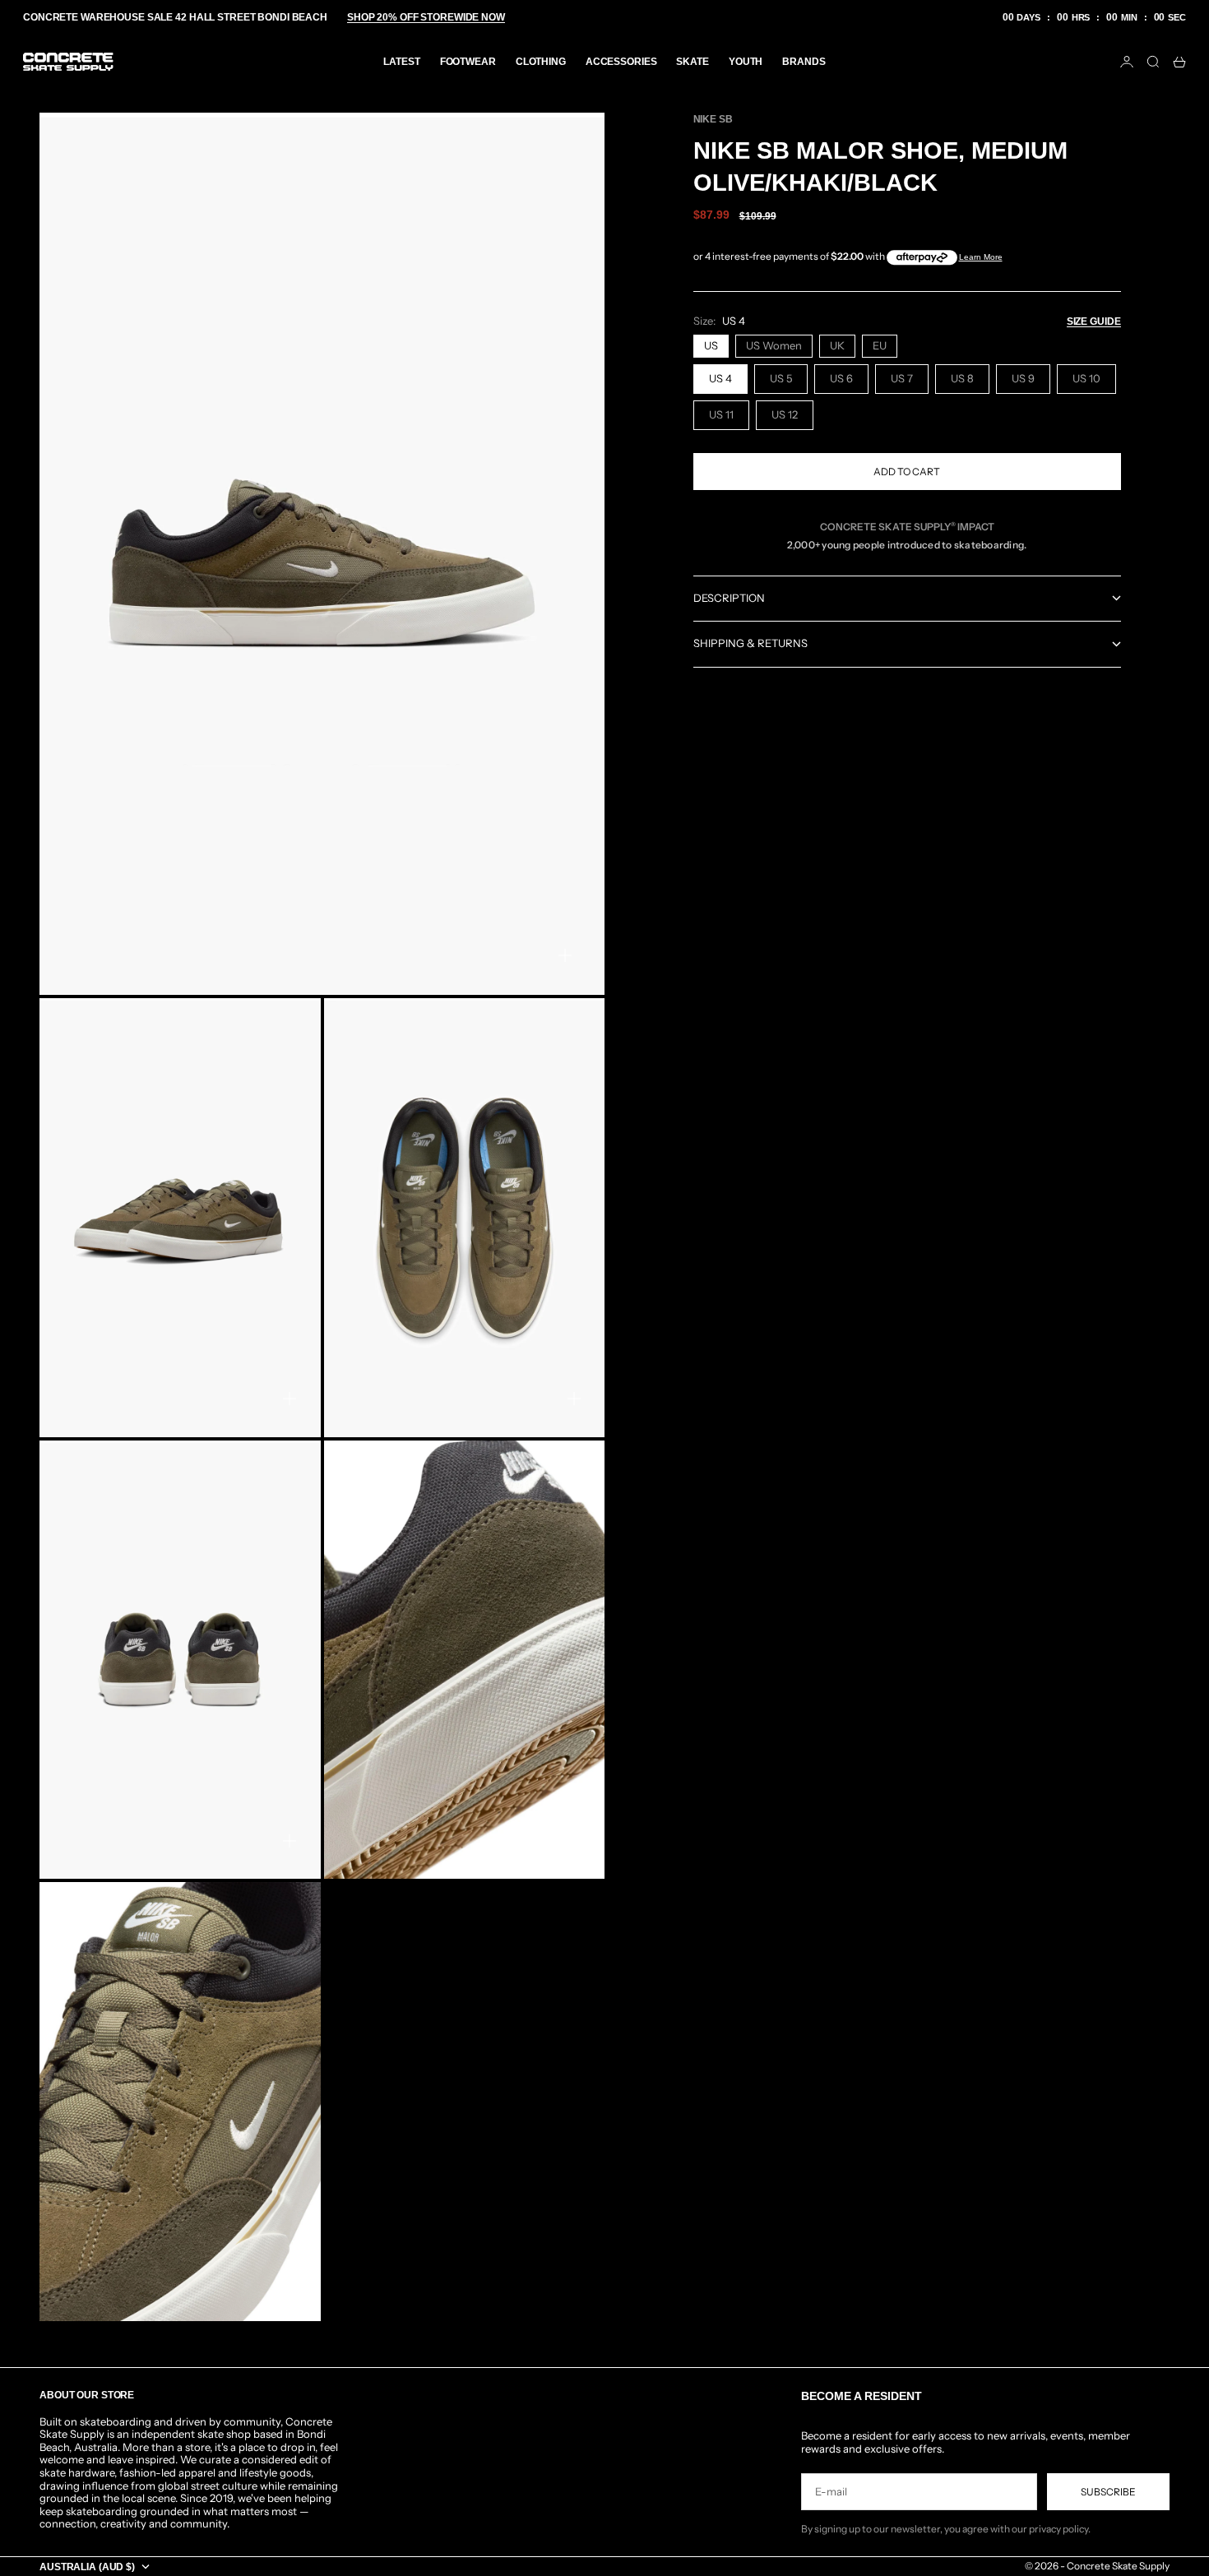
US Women (774, 345)
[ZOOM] (565, 955)
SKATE (692, 62)
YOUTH (746, 62)
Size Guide (1094, 321)
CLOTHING (541, 62)
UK (837, 345)
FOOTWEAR (468, 62)
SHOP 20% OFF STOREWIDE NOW (426, 17)
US (711, 345)
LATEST (401, 62)
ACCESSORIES (621, 62)
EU (880, 345)
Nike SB (713, 119)
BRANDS (804, 62)
